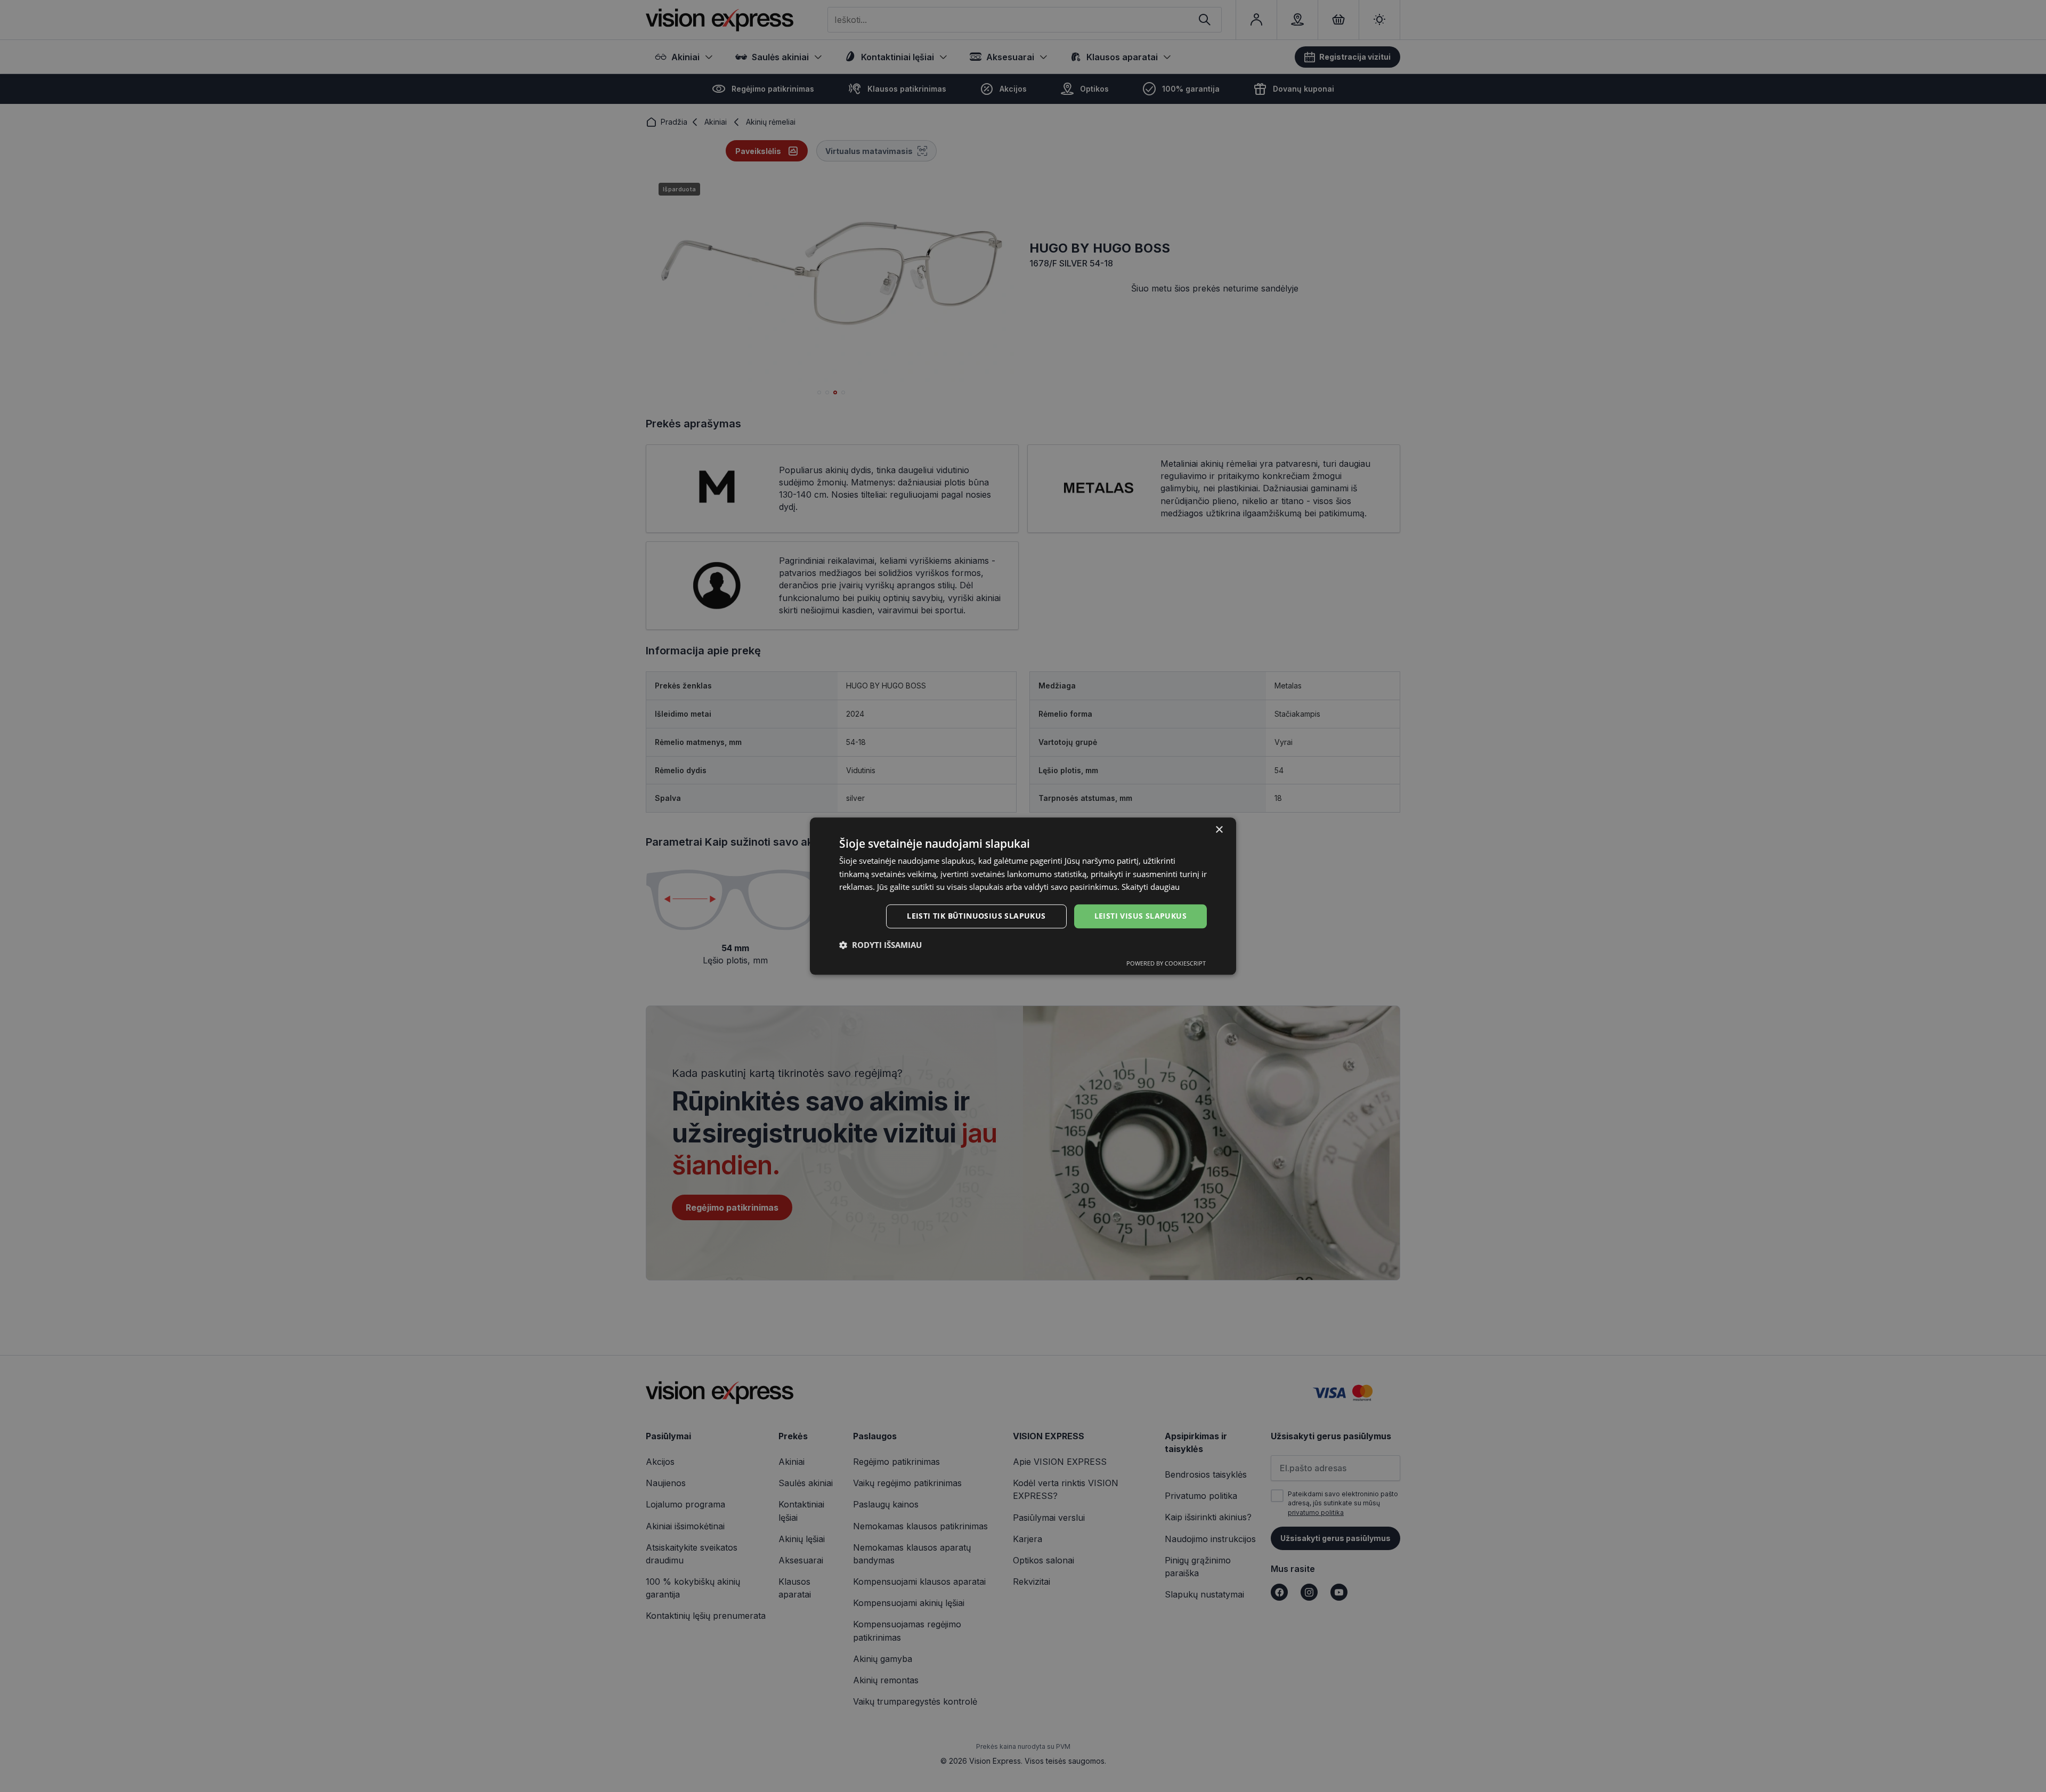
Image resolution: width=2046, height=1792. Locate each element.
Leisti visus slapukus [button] (1140, 916)
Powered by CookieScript (1166, 963)
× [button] (1219, 830)
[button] (880, 945)
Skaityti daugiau (1151, 887)
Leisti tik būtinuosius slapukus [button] (976, 916)
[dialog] (1023, 896)
